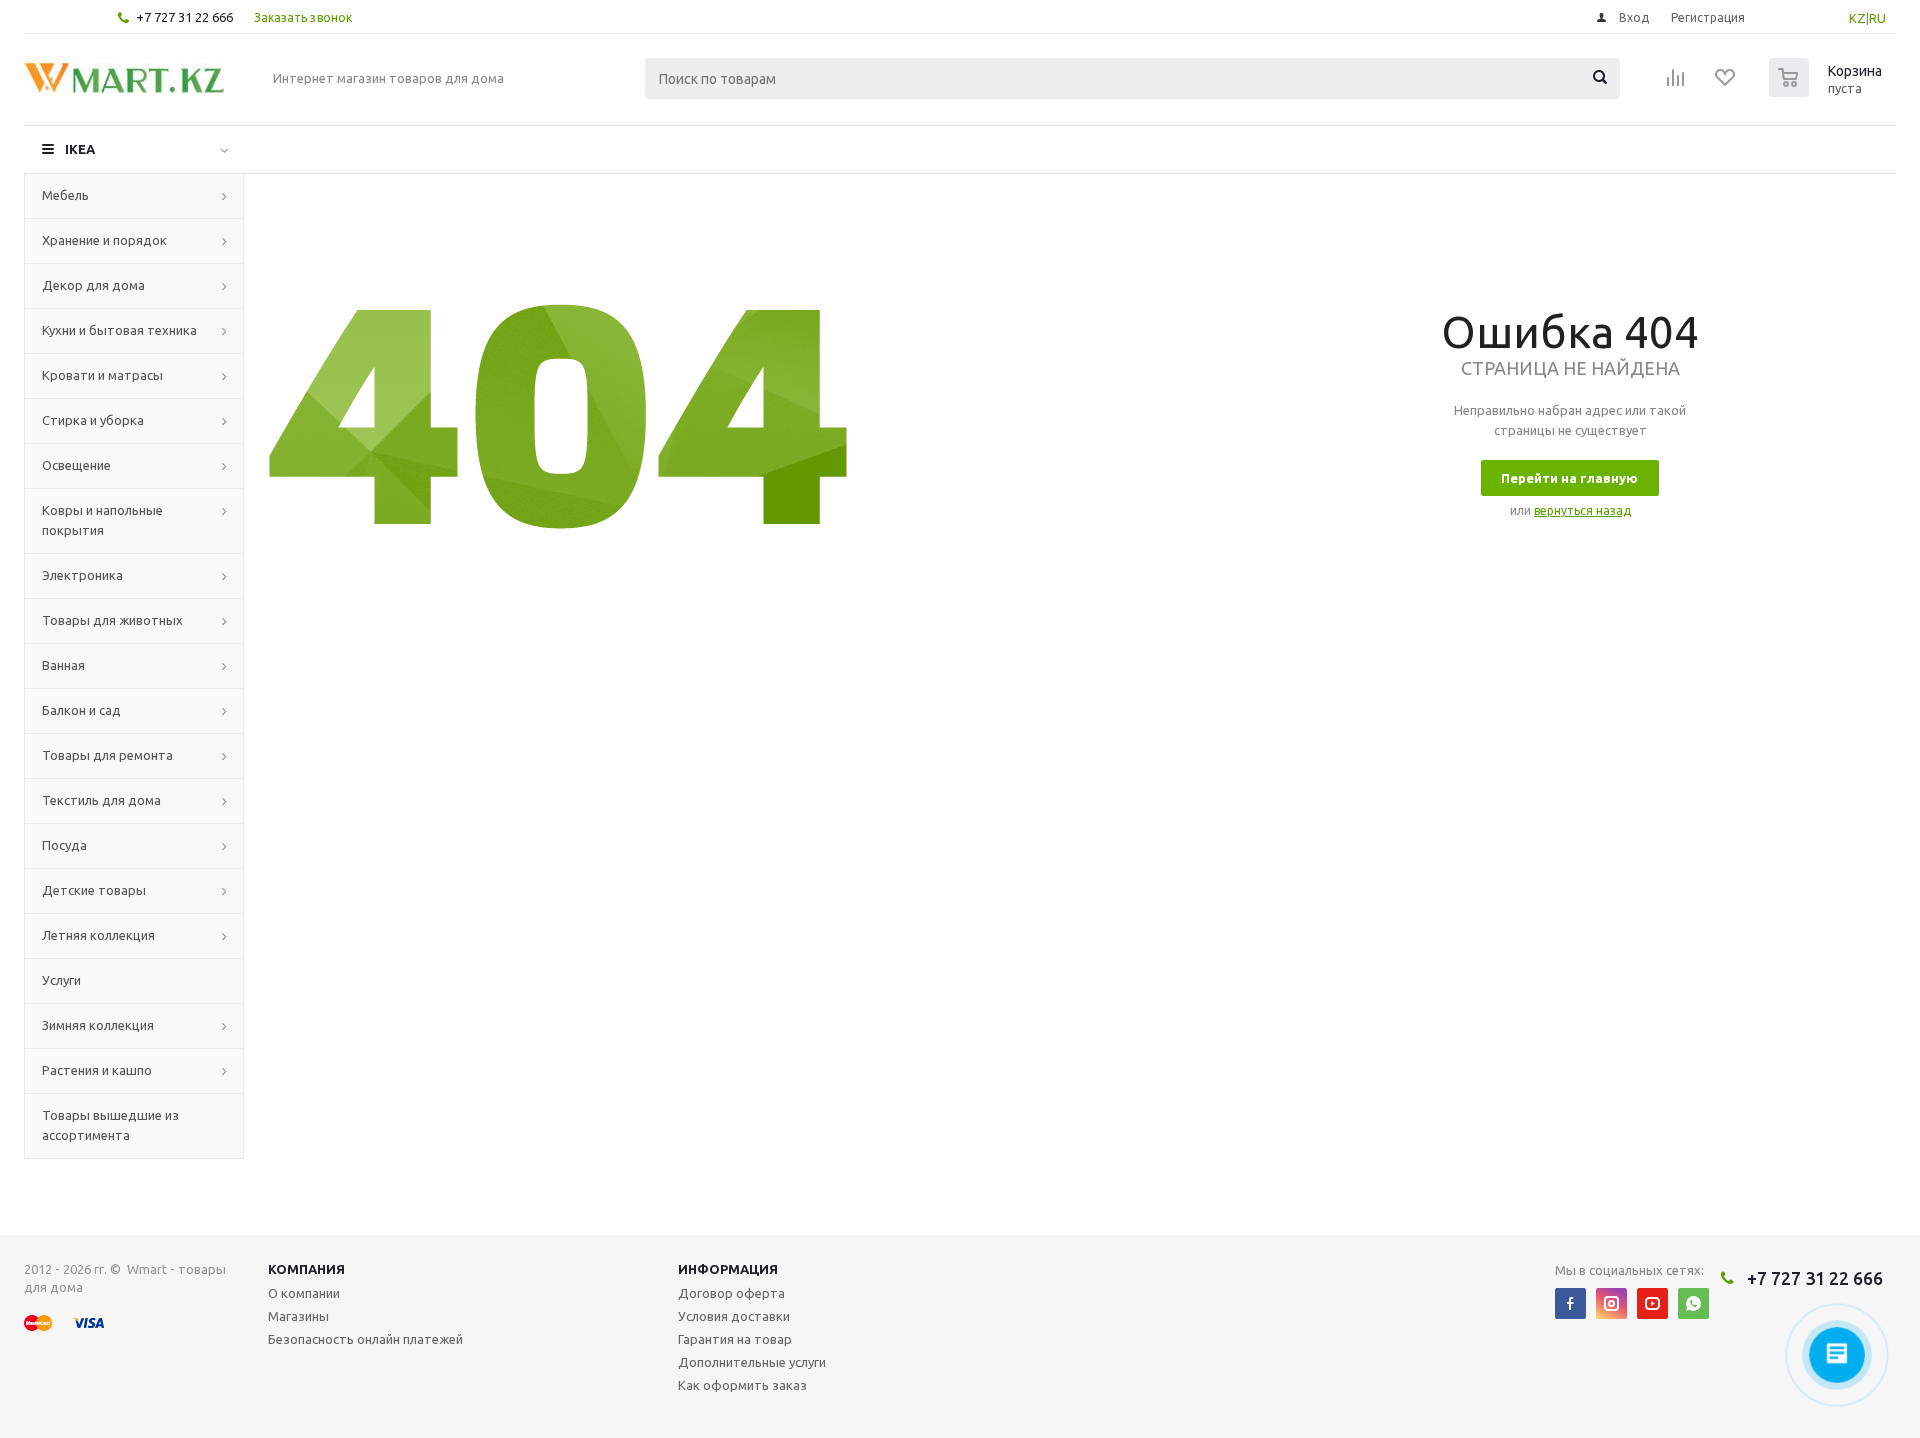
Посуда (64, 845)
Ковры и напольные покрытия (102, 520)
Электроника (82, 575)
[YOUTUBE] (1652, 1303)
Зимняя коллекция (98, 1025)
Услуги (61, 980)
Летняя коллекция (98, 935)
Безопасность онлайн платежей (365, 1339)
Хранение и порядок (104, 240)
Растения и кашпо (97, 1070)
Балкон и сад (81, 710)
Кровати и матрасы (102, 375)
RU (1877, 18)
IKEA (80, 149)
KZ (1857, 18)
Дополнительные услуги (752, 1362)
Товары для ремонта (107, 755)
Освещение (76, 465)
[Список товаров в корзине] (1828, 91)
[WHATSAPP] (1693, 1303)
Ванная (63, 665)
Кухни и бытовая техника (119, 330)
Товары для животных (112, 620)
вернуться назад (1582, 510)
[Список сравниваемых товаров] (1676, 84)
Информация (728, 1269)
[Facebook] (1570, 1303)
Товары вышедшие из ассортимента (110, 1125)
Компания (306, 1269)
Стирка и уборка (93, 420)
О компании (304, 1293)
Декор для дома (93, 285)
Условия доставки (734, 1316)
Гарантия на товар (735, 1339)
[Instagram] (1611, 1303)
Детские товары (94, 890)
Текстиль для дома (101, 800)
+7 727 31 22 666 (184, 17)
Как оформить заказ (742, 1385)
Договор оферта (731, 1293)
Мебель (65, 195)
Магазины (298, 1316)
